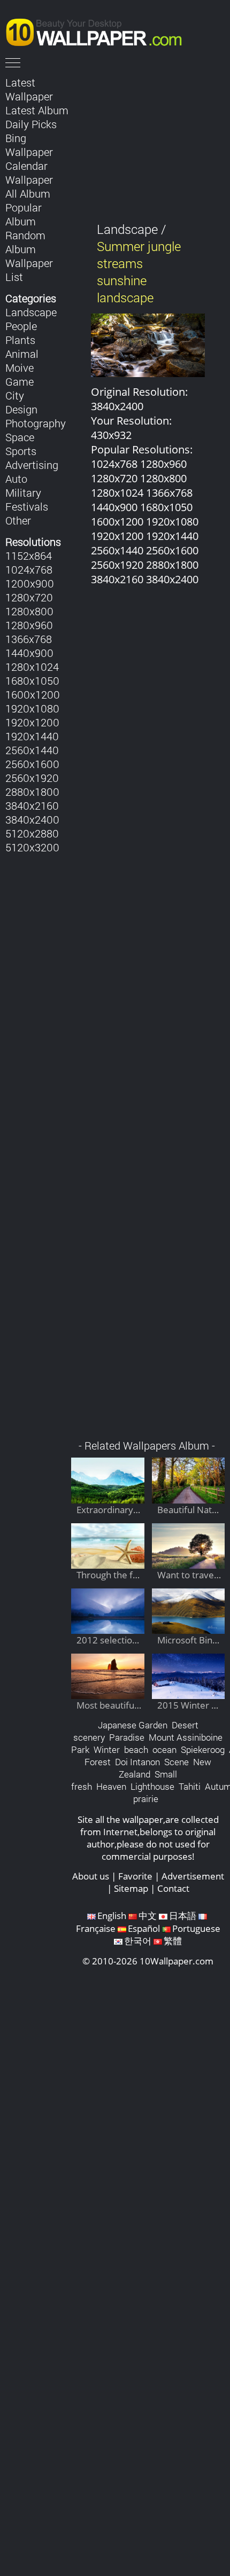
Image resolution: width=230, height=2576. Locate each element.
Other (18, 520)
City (15, 395)
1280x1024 (32, 667)
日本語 (183, 1916)
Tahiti (190, 1786)
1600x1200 (33, 694)
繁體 (173, 1941)
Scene (177, 1762)
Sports (21, 451)
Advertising (32, 465)
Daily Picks (31, 124)
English (112, 1916)
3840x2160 (32, 805)
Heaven (111, 1786)
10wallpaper (99, 30)
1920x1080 (32, 708)
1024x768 (29, 569)
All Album (28, 193)
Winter (107, 1749)
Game (20, 381)
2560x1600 (32, 764)
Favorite (135, 1876)
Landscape (31, 312)
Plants (20, 340)
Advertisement (193, 1876)
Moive (20, 367)
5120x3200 (32, 847)
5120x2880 (32, 833)
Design (21, 409)
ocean (164, 1749)
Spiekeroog (203, 1749)
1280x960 (29, 625)
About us (91, 1876)
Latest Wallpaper (29, 89)
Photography (36, 423)
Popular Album (24, 214)
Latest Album (37, 110)
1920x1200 (32, 722)
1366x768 (29, 639)
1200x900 (30, 583)
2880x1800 (32, 792)
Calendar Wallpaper (29, 173)
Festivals (27, 506)
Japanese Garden (133, 1725)
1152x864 (29, 555)
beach (136, 1749)
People (21, 326)
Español (144, 1928)
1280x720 (29, 597)
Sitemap (131, 1888)
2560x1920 (32, 778)
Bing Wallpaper (29, 145)
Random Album (25, 242)
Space (20, 437)
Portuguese (196, 1928)
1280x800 (29, 611)
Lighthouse (152, 1786)
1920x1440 (32, 736)
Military (23, 492)
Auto (16, 479)
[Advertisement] (148, 1018)
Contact (173, 1888)
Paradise (127, 1737)
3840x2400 (32, 819)
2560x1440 (32, 750)
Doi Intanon (137, 1762)
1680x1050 (32, 680)
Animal (22, 354)
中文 (148, 1916)
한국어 (138, 1941)
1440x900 (29, 653)
